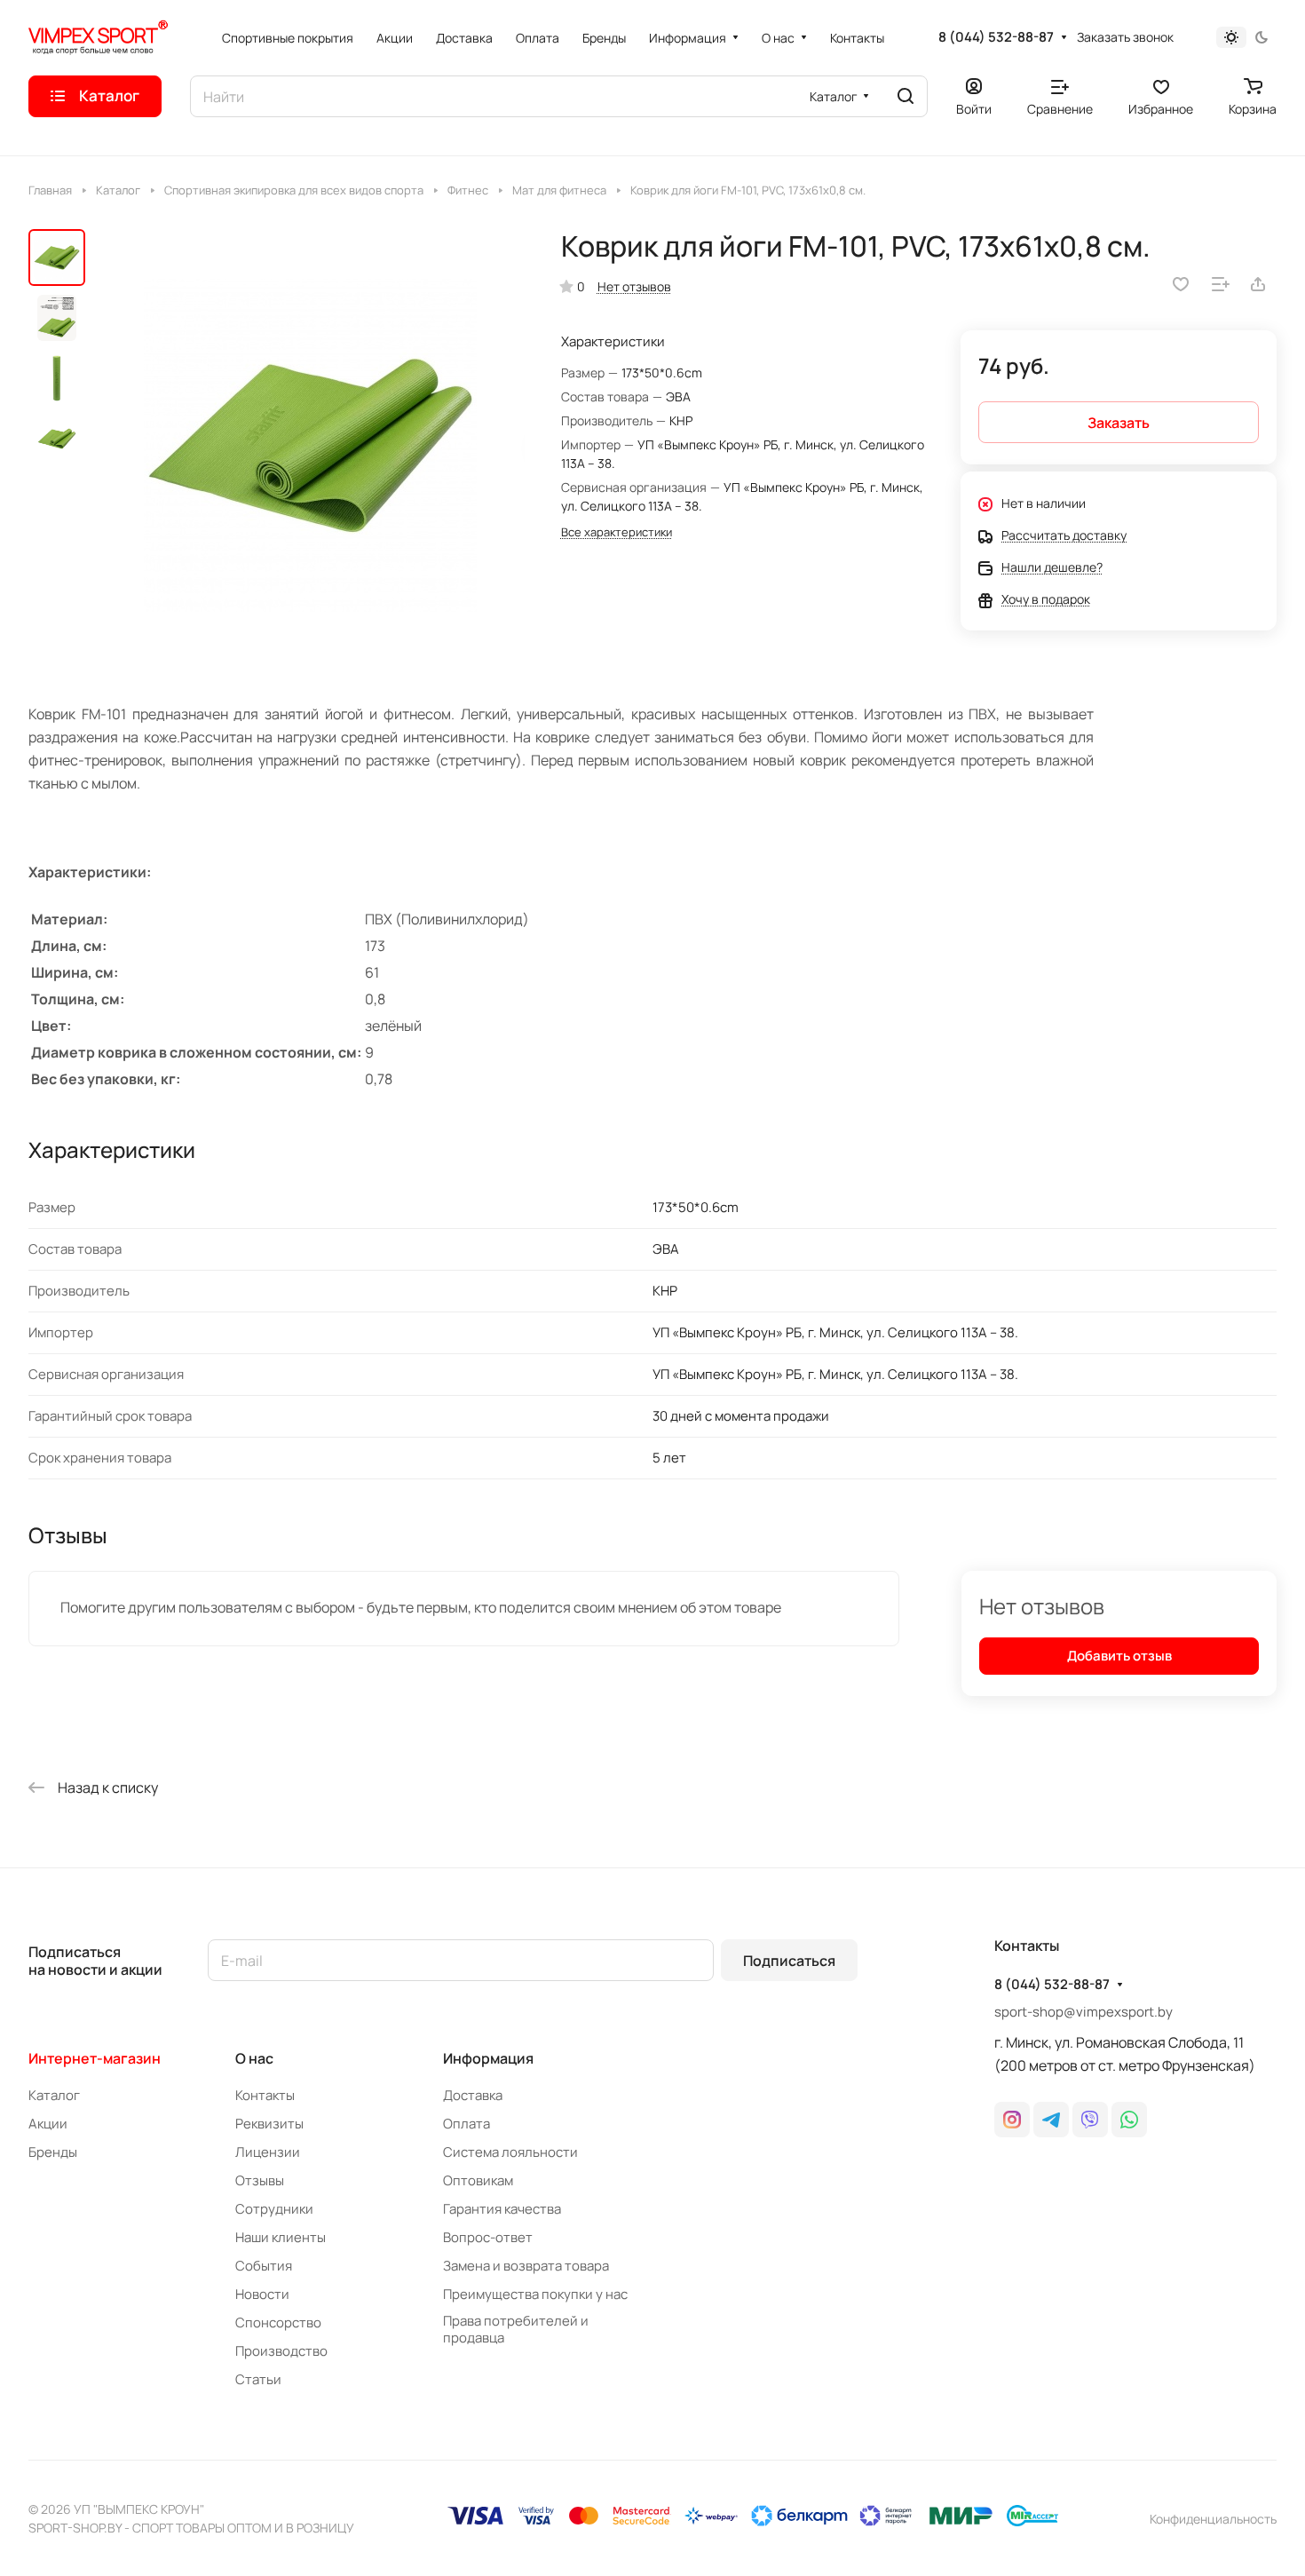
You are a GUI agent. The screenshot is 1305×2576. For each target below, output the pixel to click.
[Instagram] (1012, 2120)
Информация (488, 2058)
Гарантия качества (502, 2209)
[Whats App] (1129, 2120)
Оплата (467, 2124)
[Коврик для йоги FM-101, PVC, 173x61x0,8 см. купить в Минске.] (310, 445)
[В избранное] (1181, 284)
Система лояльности (510, 2152)
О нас (254, 2058)
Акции (48, 2124)
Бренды (53, 2152)
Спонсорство (278, 2322)
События (264, 2266)
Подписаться (789, 1961)
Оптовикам (478, 2180)
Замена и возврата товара (526, 2266)
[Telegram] (1051, 2120)
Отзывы (260, 2180)
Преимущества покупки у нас (535, 2294)
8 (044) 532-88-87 (996, 37)
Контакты (265, 2095)
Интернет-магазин (95, 2058)
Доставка (473, 2095)
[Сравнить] (1221, 284)
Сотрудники (274, 2209)
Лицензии (268, 2152)
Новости (262, 2294)
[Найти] (906, 96)
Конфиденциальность (1213, 2519)
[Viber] (1090, 2120)
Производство (281, 2351)
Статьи (258, 2379)
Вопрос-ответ (488, 2237)
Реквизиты (269, 2124)
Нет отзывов (634, 286)
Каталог (54, 2095)
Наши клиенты (281, 2237)
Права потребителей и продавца (516, 2329)
